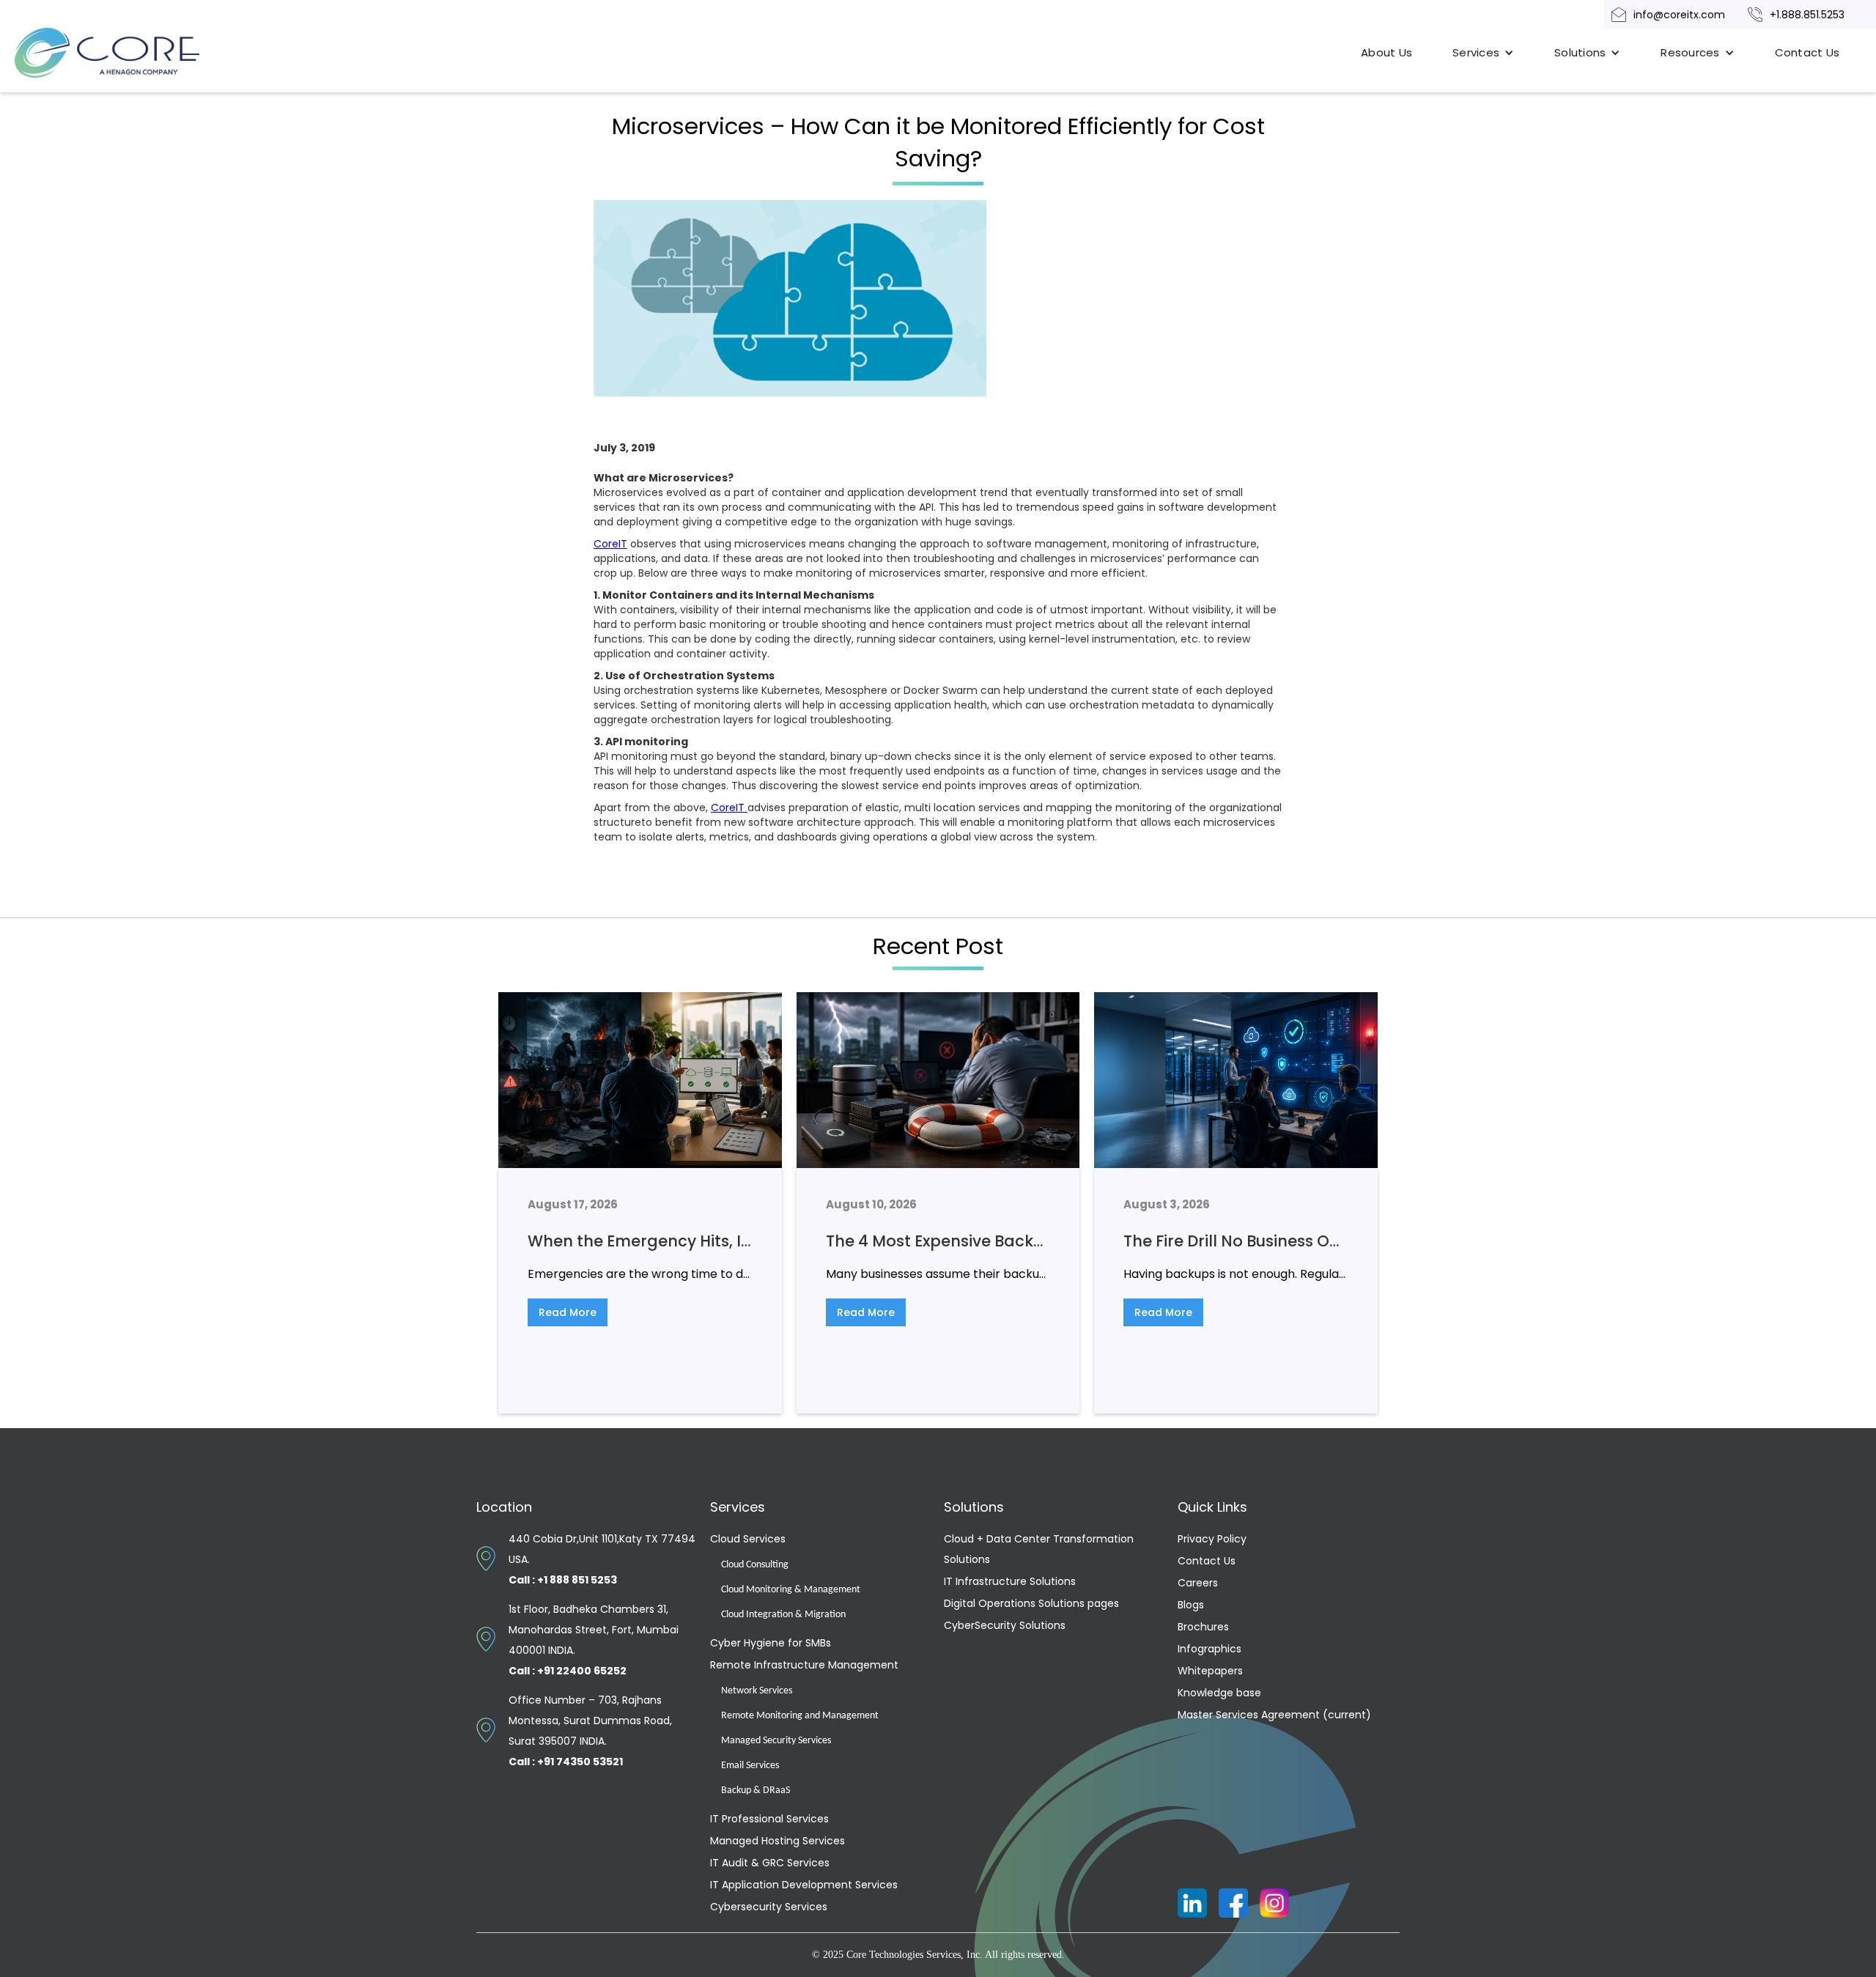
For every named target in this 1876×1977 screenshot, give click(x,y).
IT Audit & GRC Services (770, 1863)
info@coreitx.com (1679, 15)
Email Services (750, 1766)
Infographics (1210, 1649)
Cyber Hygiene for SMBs (771, 1643)
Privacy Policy (1212, 1539)
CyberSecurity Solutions (1005, 1625)
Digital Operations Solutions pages (1031, 1603)
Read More (568, 1312)
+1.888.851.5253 (1807, 15)
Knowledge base (1219, 1693)
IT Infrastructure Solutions (1010, 1581)
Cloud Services (748, 1539)
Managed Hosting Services (778, 1841)
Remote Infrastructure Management (804, 1665)
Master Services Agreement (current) (1274, 1715)
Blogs (1191, 1605)
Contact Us (1807, 52)
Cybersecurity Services (769, 1907)
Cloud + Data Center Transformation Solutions (1039, 1549)
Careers (1198, 1583)
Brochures (1203, 1627)
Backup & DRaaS (756, 1791)
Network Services (757, 1691)
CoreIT (610, 544)
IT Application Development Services (804, 1885)
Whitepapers (1210, 1671)
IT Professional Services (769, 1819)
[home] (125, 53)
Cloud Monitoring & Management (791, 1590)
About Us (1386, 52)
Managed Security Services (776, 1741)
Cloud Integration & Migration (783, 1615)
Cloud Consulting (755, 1565)
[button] (1483, 53)
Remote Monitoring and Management (800, 1716)
